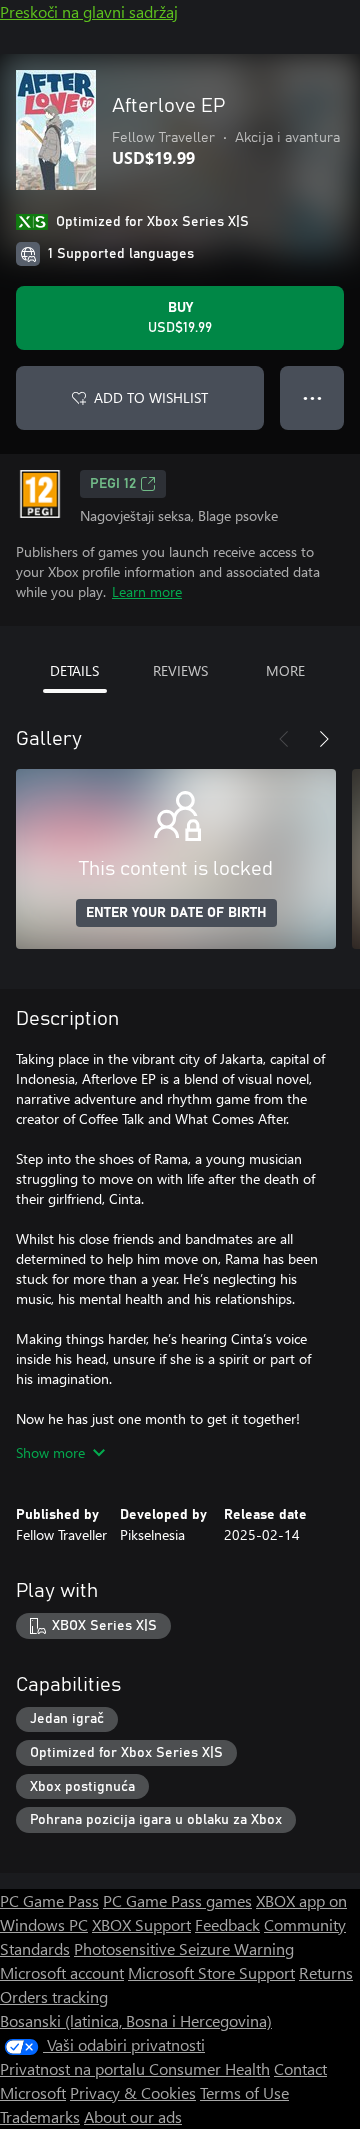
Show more (50, 1452)
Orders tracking (54, 1996)
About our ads (133, 2116)
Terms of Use (244, 2092)
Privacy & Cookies (133, 2092)
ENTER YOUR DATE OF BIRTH (176, 913)
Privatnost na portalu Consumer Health (135, 2068)
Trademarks (40, 2116)
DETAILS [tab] (74, 670)
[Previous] (284, 739)
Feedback (227, 1924)
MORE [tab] (285, 670)
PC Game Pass (49, 1900)
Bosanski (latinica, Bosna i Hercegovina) (136, 2020)
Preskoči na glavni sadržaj (89, 11)
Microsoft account (62, 1972)
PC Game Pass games (177, 1900)
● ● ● (312, 397)
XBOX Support (141, 1924)
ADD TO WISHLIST (151, 397)
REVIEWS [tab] (180, 670)
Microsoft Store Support (211, 1972)
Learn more (147, 591)
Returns (326, 1972)
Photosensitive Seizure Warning (184, 1948)
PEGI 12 (113, 484)
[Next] (324, 739)
